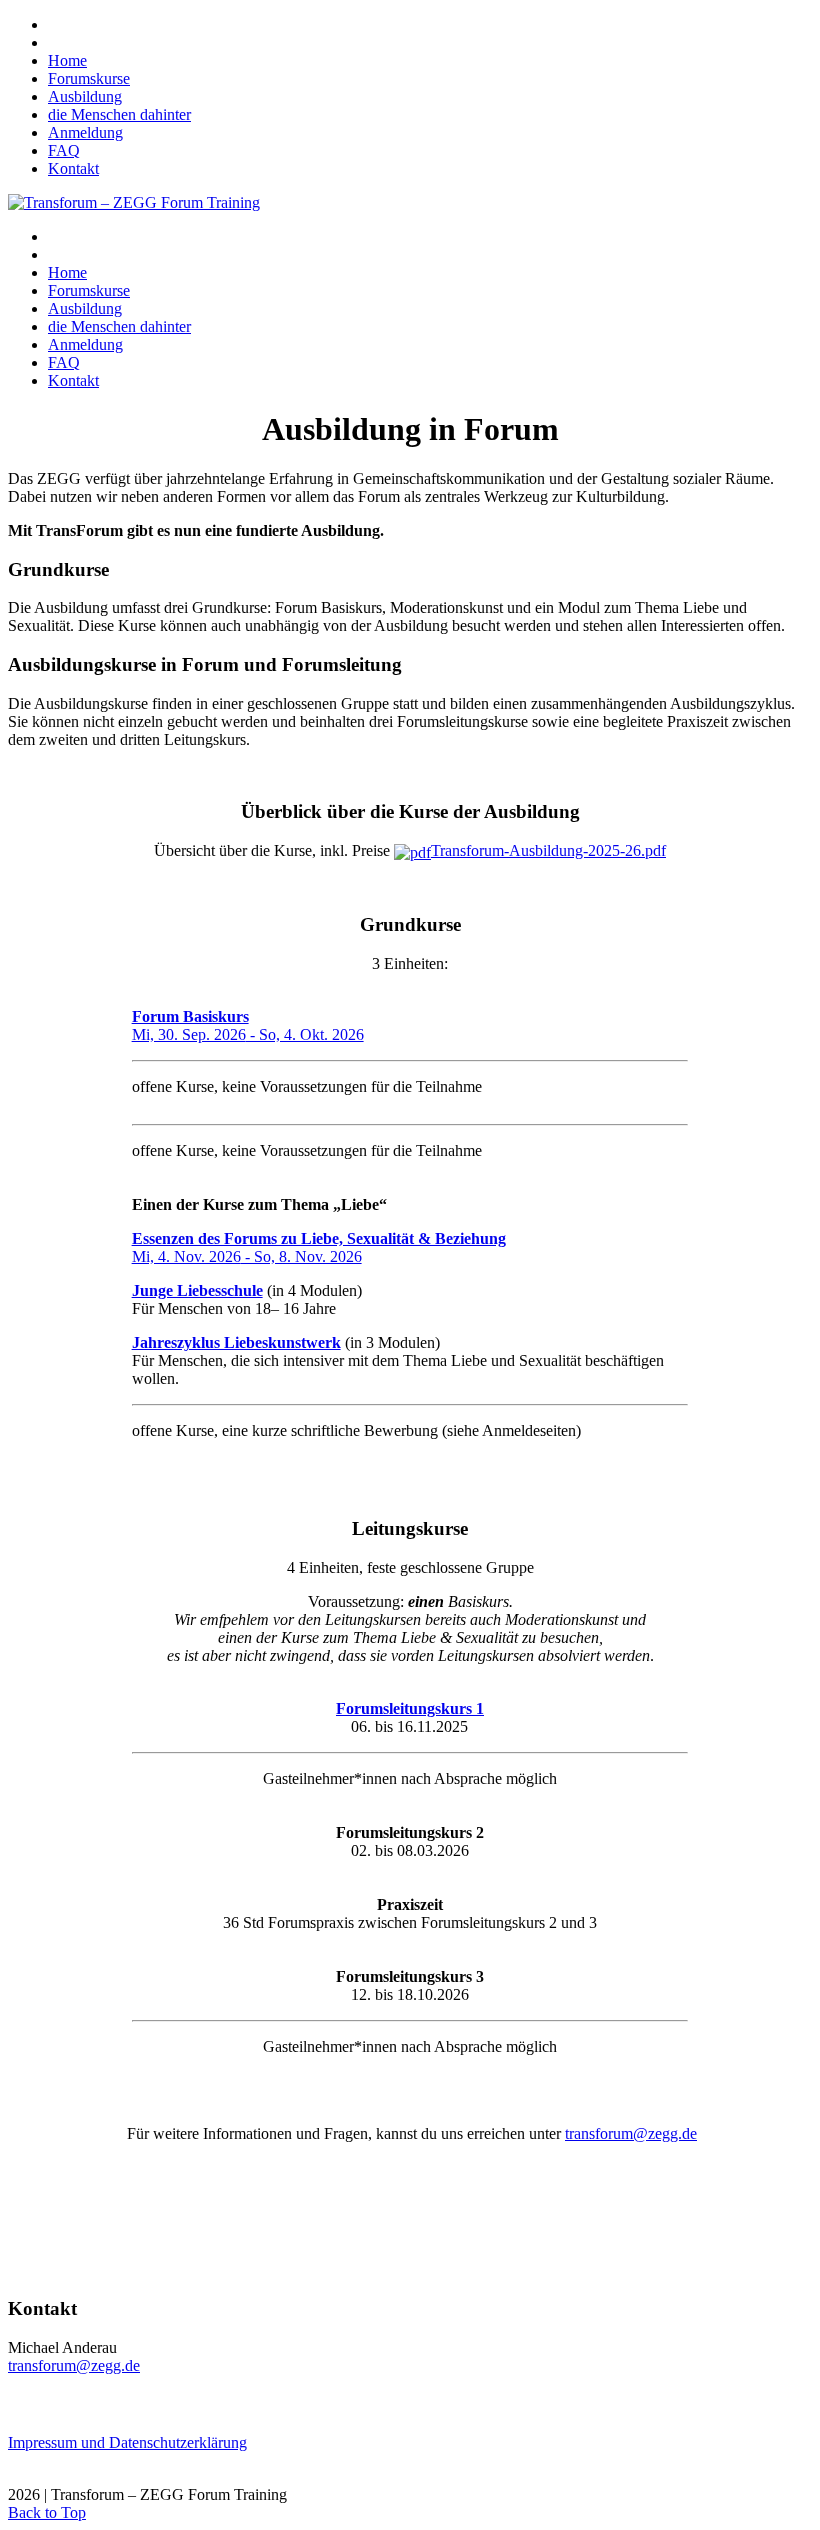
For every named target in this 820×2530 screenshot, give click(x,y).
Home (67, 60)
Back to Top (47, 2512)
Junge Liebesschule (197, 1290)
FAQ (64, 150)
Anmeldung (85, 132)
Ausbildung (85, 96)
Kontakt (73, 168)
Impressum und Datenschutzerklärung (127, 2442)
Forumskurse (89, 78)
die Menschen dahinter (119, 114)
